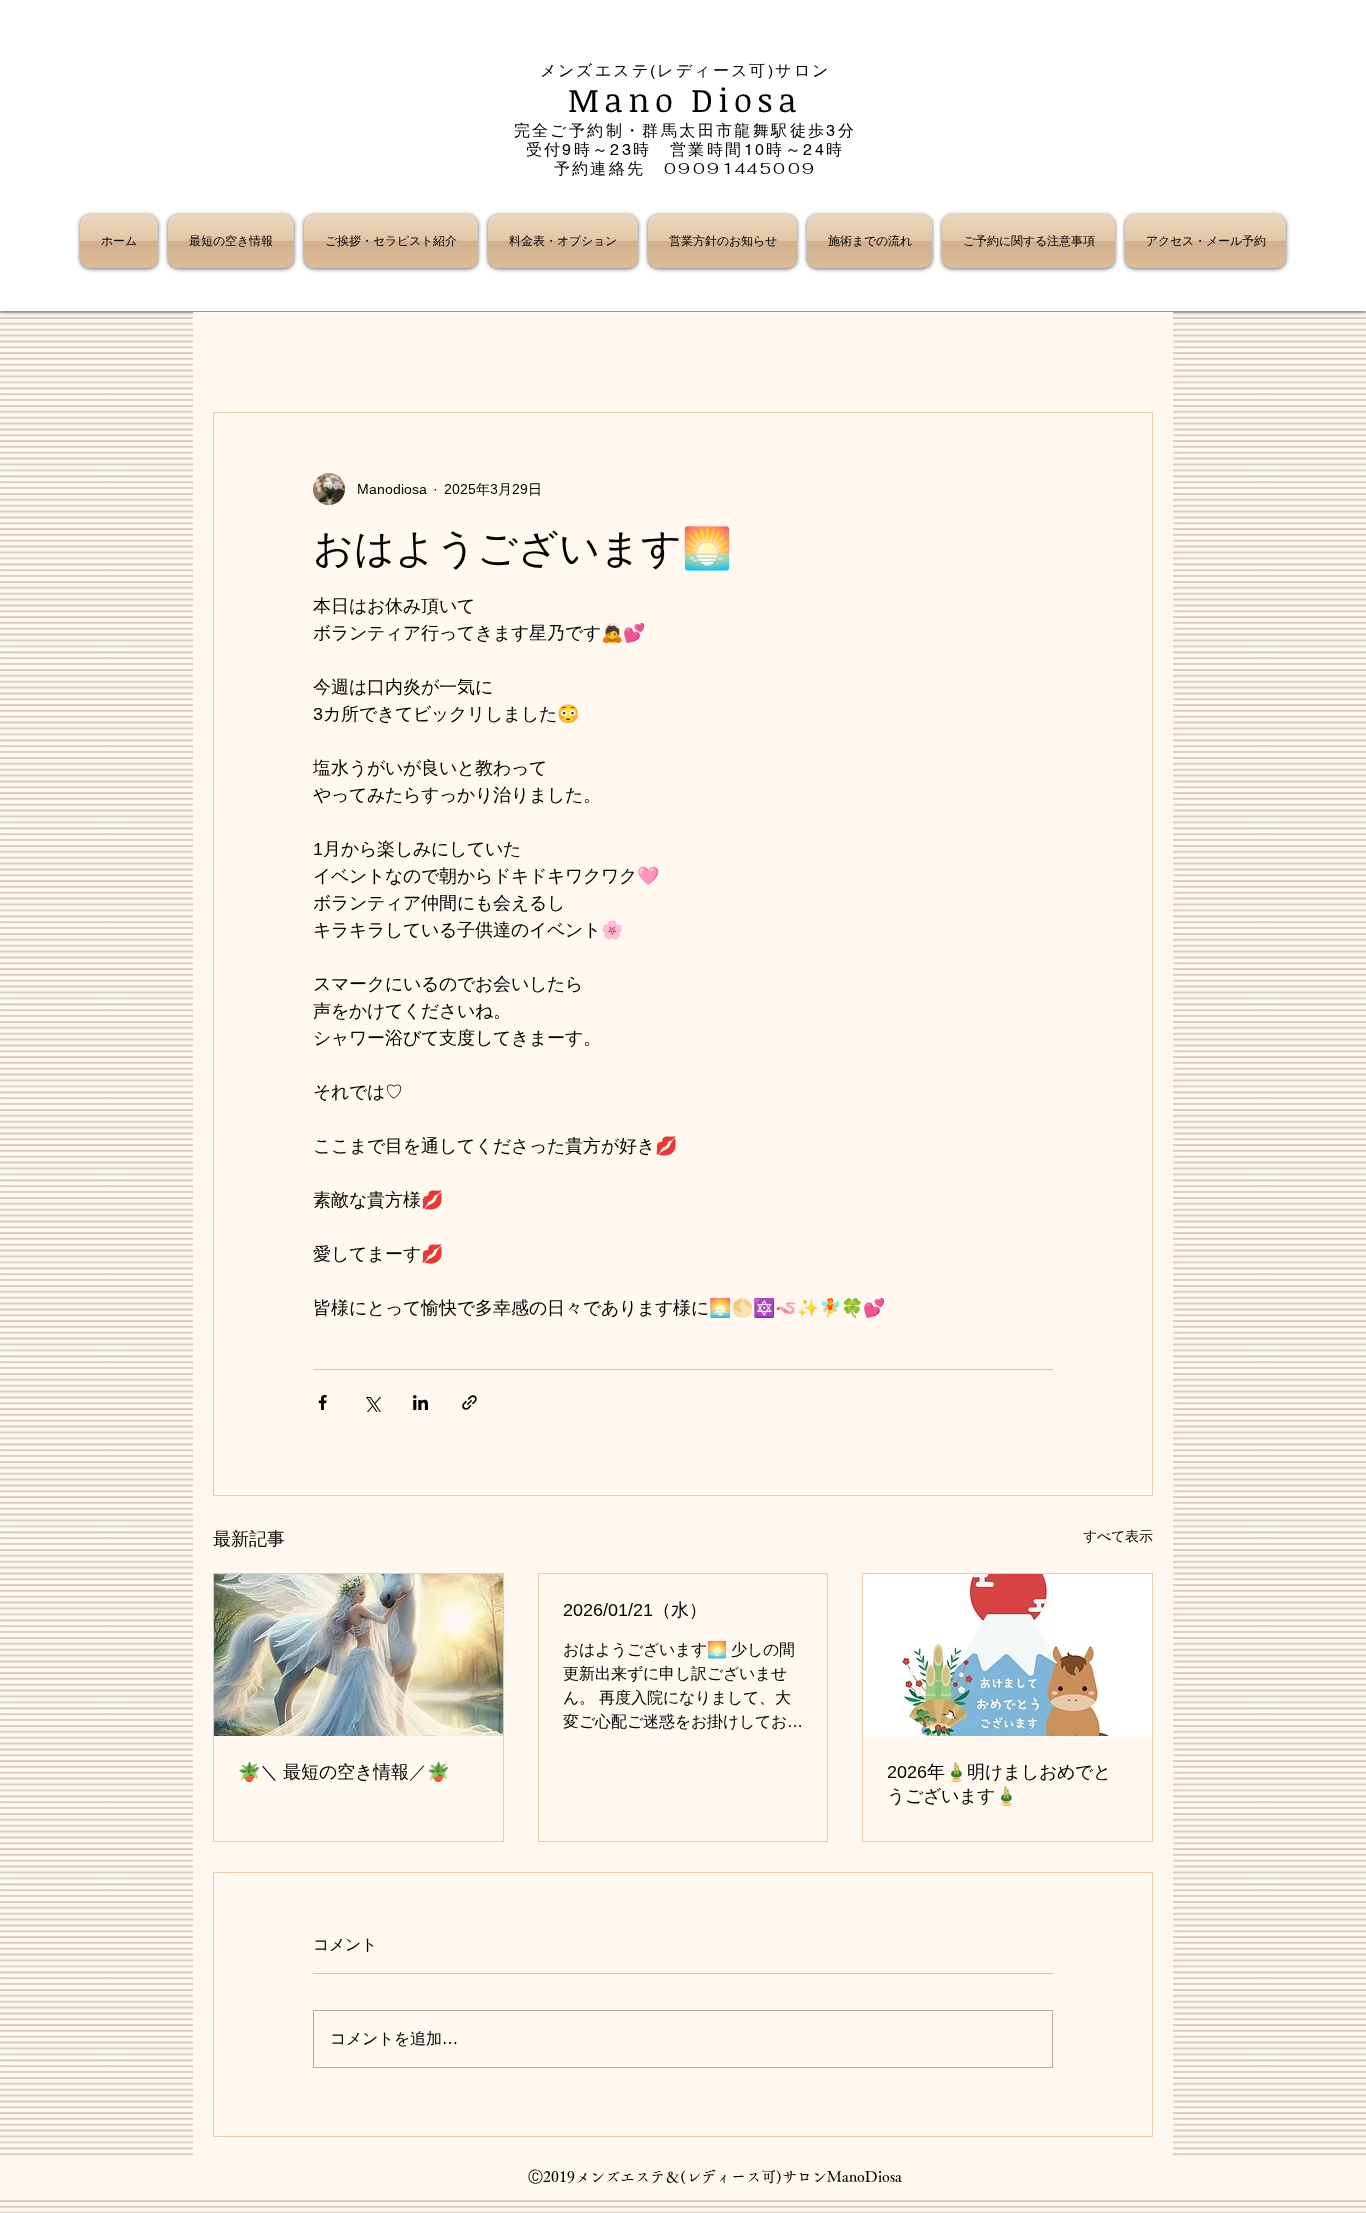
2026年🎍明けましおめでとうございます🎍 (999, 1784)
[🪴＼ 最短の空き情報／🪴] (358, 1655)
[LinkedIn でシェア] (420, 1402)
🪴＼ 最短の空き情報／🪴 (343, 1772)
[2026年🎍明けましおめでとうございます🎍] (1007, 1655)
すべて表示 (1118, 1536)
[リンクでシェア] (469, 1402)
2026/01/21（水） (635, 1610)
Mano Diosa (685, 99)
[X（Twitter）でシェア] (371, 1402)
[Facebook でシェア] (322, 1402)
